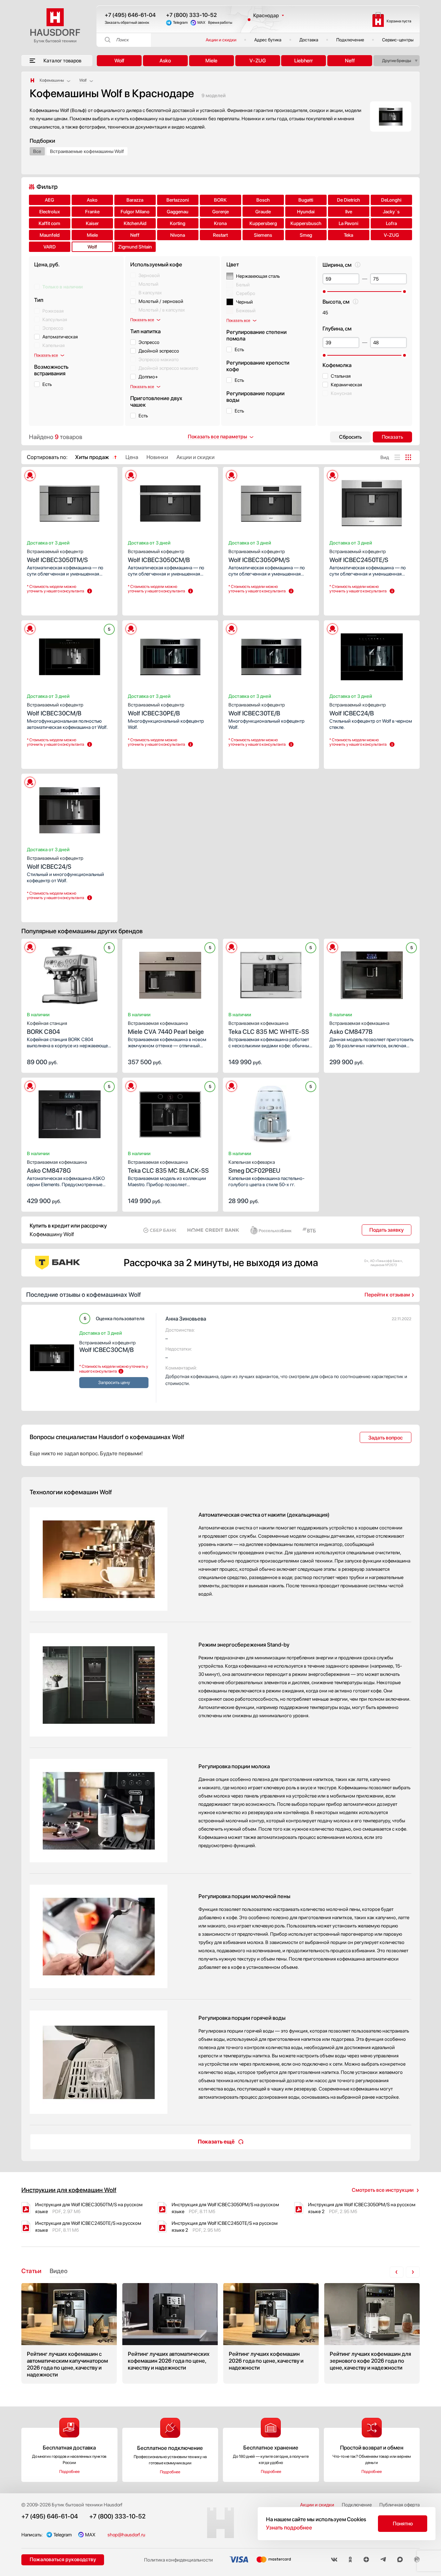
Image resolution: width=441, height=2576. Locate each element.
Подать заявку (387, 1230)
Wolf (119, 61)
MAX (201, 23)
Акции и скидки (221, 40)
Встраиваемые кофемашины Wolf (87, 151)
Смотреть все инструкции (383, 2190)
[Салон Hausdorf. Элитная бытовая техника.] (32, 80)
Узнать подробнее (289, 2528)
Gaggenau (178, 212)
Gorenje (220, 212)
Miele (211, 61)
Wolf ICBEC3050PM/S (259, 556)
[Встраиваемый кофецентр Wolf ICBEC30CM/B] (69, 655)
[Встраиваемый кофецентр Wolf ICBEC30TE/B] (271, 655)
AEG (49, 200)
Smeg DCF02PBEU (254, 1167)
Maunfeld (50, 235)
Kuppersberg (263, 223)
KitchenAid (135, 223)
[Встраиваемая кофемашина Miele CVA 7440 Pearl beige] (170, 973)
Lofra (391, 223)
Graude (263, 212)
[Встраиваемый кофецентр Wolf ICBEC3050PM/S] (271, 501)
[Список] (397, 457)
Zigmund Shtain (135, 247)
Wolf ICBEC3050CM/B (159, 556)
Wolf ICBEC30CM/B (55, 709)
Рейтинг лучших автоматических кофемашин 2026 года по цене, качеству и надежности (170, 2333)
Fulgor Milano (135, 212)
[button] (46, 501)
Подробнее (69, 2472)
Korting (178, 223)
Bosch (263, 200)
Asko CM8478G (57, 1167)
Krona (220, 223)
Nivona (178, 235)
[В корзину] (105, 1061)
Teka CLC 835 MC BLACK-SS (168, 1167)
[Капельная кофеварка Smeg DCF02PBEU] (271, 1112)
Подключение (350, 40)
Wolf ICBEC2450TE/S (359, 556)
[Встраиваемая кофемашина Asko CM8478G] (69, 1112)
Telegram (180, 23)
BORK (220, 200)
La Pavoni (348, 223)
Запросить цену (47, 604)
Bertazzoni (178, 200)
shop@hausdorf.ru (126, 2535)
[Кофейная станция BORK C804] (69, 973)
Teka (348, 235)
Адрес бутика (268, 40)
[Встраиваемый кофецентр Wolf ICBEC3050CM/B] (170, 501)
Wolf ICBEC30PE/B (156, 709)
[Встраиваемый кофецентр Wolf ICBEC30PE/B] (170, 655)
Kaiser (92, 223)
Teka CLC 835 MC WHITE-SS (269, 1028)
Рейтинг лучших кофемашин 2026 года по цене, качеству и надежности (271, 2333)
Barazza (135, 200)
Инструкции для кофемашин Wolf (69, 2190)
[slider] (324, 292)
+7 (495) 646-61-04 (130, 15)
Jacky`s (391, 212)
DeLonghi (391, 200)
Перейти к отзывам (387, 1295)
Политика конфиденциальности (178, 2560)
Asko (165, 61)
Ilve (349, 212)
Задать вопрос (386, 1438)
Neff (350, 61)
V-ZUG (258, 61)
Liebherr (304, 61)
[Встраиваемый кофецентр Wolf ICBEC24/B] (372, 655)
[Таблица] (408, 457)
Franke (92, 212)
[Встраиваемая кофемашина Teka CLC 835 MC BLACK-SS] (170, 1112)
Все (37, 151)
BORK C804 (47, 1028)
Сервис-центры (398, 40)
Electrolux (50, 212)
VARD (50, 247)
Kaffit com (49, 223)
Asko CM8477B (359, 1028)
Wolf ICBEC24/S (55, 863)
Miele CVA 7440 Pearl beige (166, 1028)
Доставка (309, 40)
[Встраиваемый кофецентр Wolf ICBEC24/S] (69, 808)
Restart (220, 235)
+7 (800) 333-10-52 (191, 15)
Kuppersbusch (306, 223)
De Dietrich (348, 200)
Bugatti (306, 200)
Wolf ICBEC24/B (358, 709)
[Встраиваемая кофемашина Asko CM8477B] (372, 973)
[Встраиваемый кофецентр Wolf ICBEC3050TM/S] (69, 501)
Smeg (306, 235)
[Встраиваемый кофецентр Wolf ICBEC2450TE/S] (372, 501)
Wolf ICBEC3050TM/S (57, 556)
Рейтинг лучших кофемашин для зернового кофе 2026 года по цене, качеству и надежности (372, 2333)
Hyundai (306, 212)
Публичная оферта (399, 2505)
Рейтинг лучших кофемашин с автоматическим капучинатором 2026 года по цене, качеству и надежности (69, 2333)
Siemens (263, 235)
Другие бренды (397, 61)
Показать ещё (216, 2142)
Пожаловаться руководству (63, 2559)
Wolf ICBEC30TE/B (257, 709)
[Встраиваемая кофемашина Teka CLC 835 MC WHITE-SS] (271, 973)
